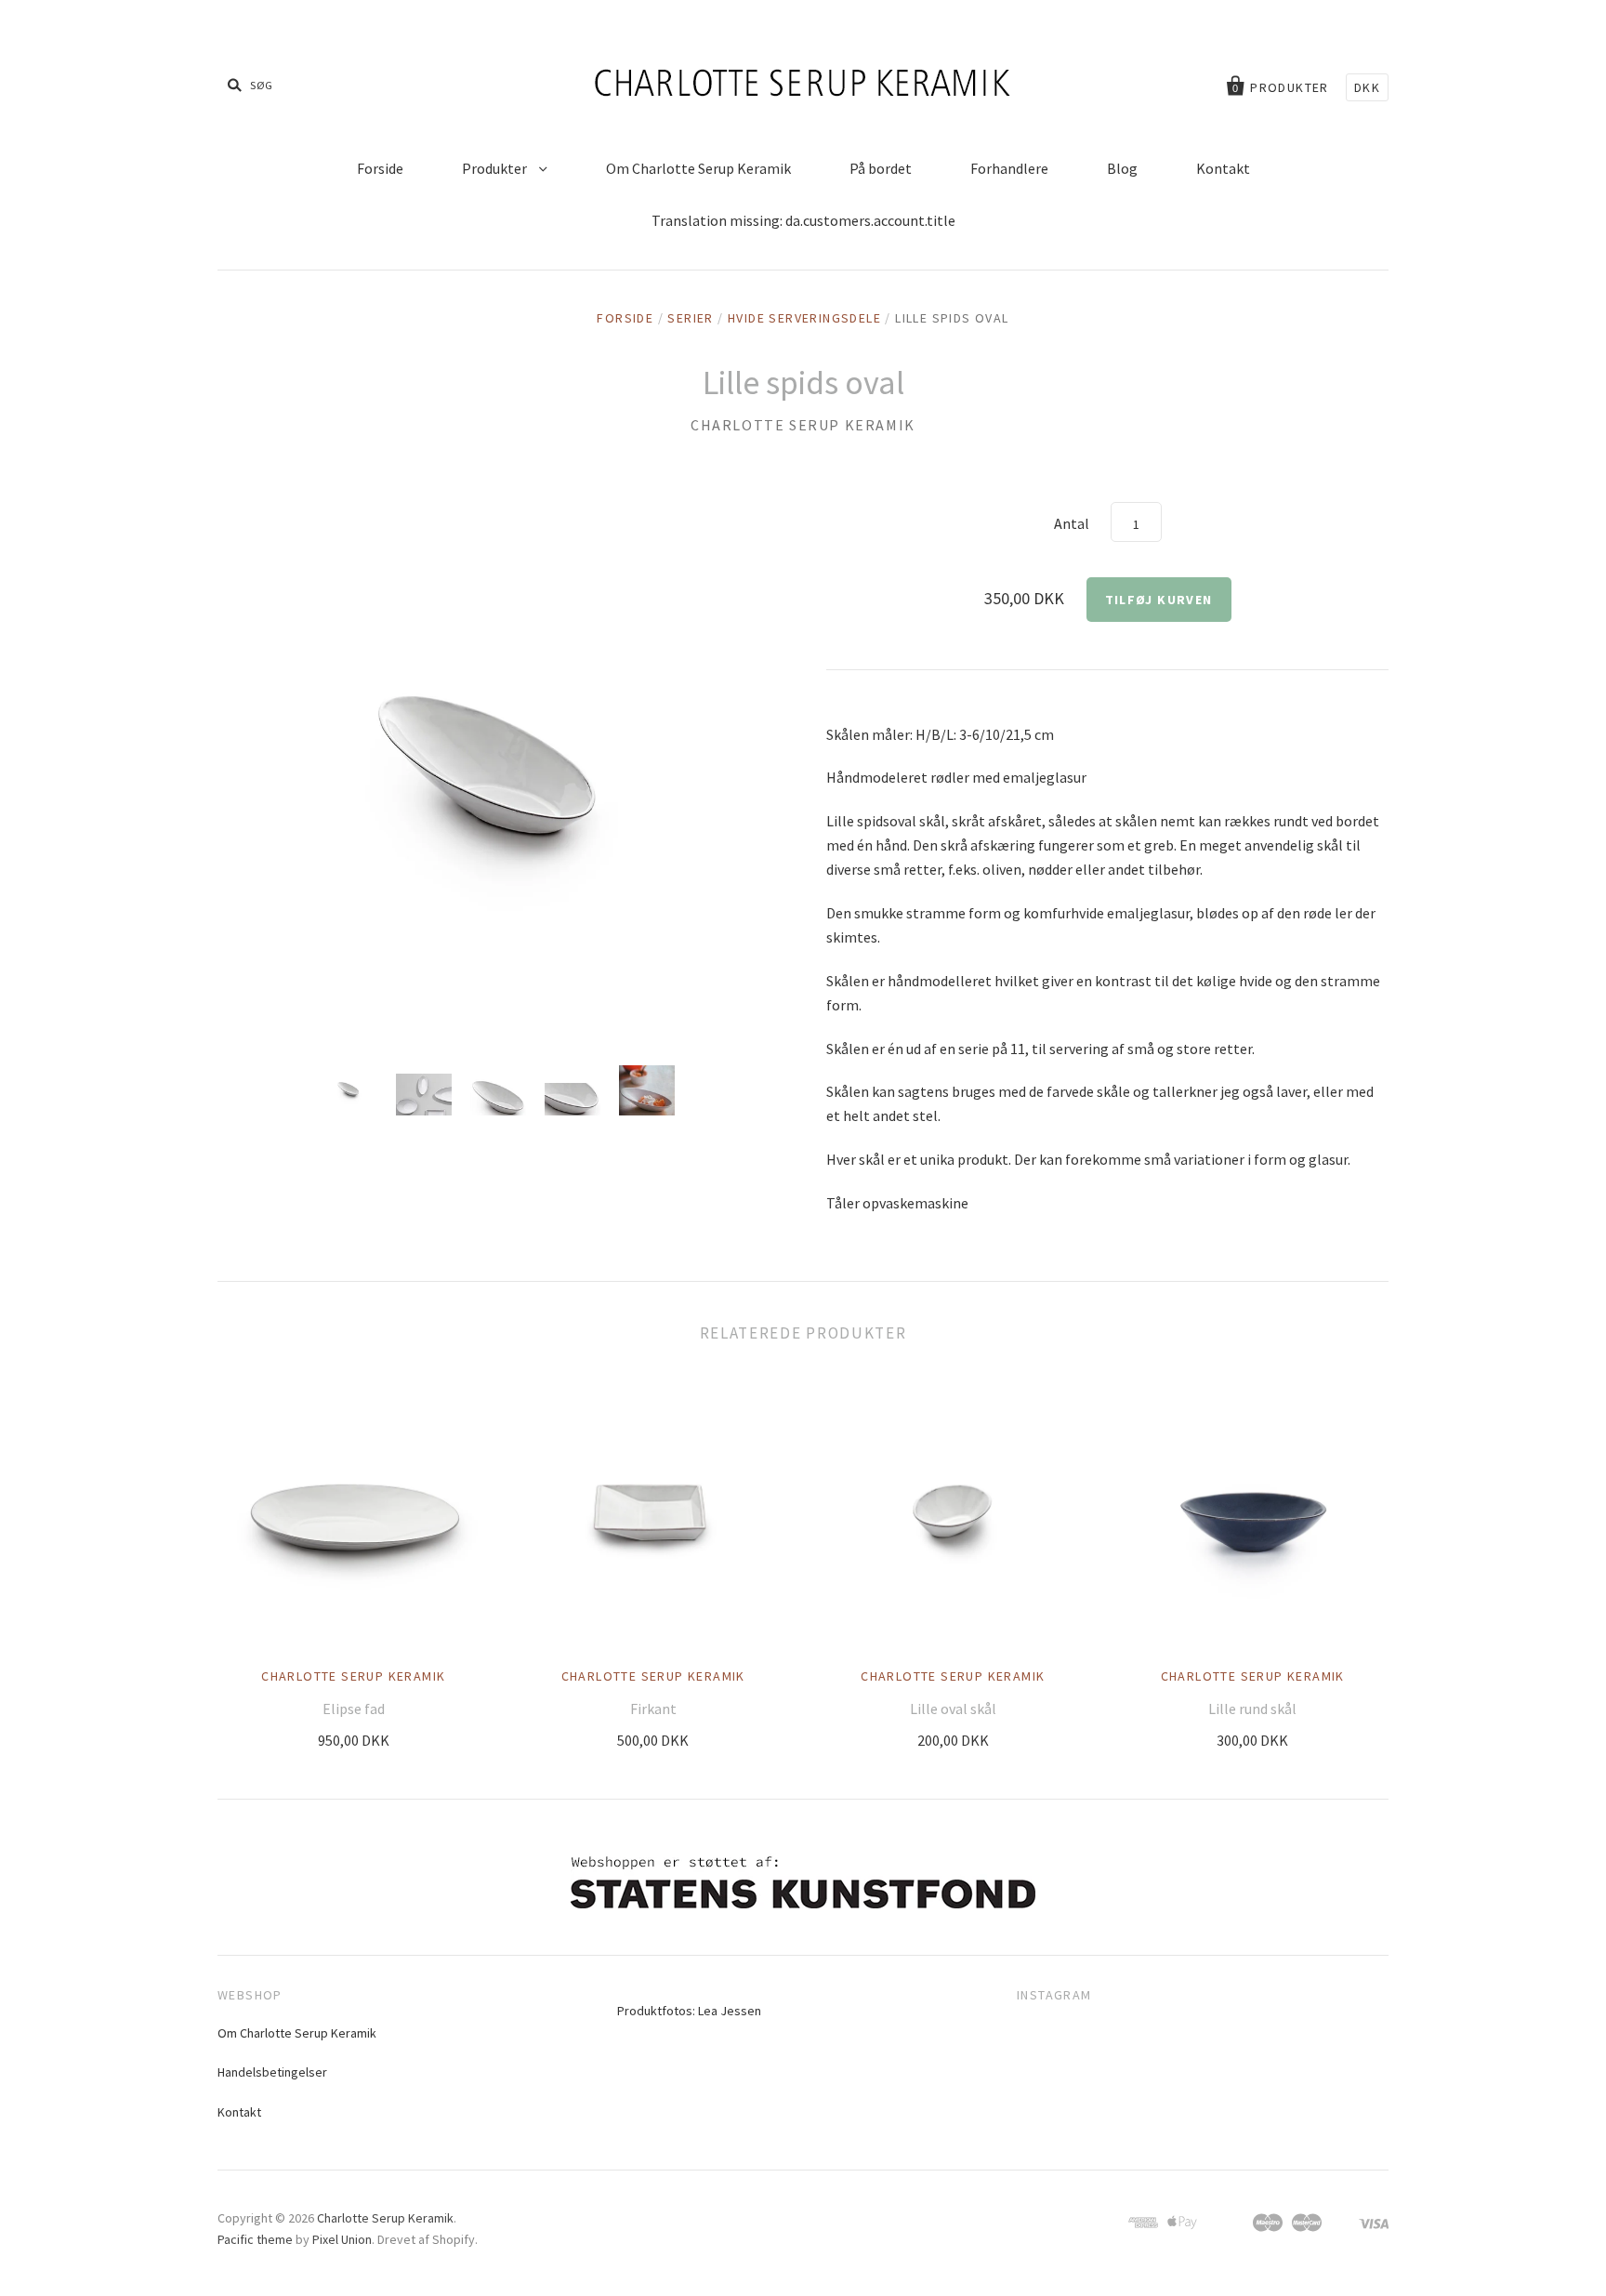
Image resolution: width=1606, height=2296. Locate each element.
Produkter (496, 168)
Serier (690, 318)
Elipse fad (354, 1709)
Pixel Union (342, 2239)
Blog (1122, 168)
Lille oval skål (953, 1709)
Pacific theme (255, 2239)
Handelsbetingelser (272, 2072)
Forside (380, 168)
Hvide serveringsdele (804, 318)
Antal (1072, 523)
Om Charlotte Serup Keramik (698, 168)
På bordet (881, 168)
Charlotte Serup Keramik (803, 425)
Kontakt (1223, 168)
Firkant (653, 1709)
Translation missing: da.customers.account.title (803, 220)
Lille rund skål (1252, 1709)
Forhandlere (1009, 168)
